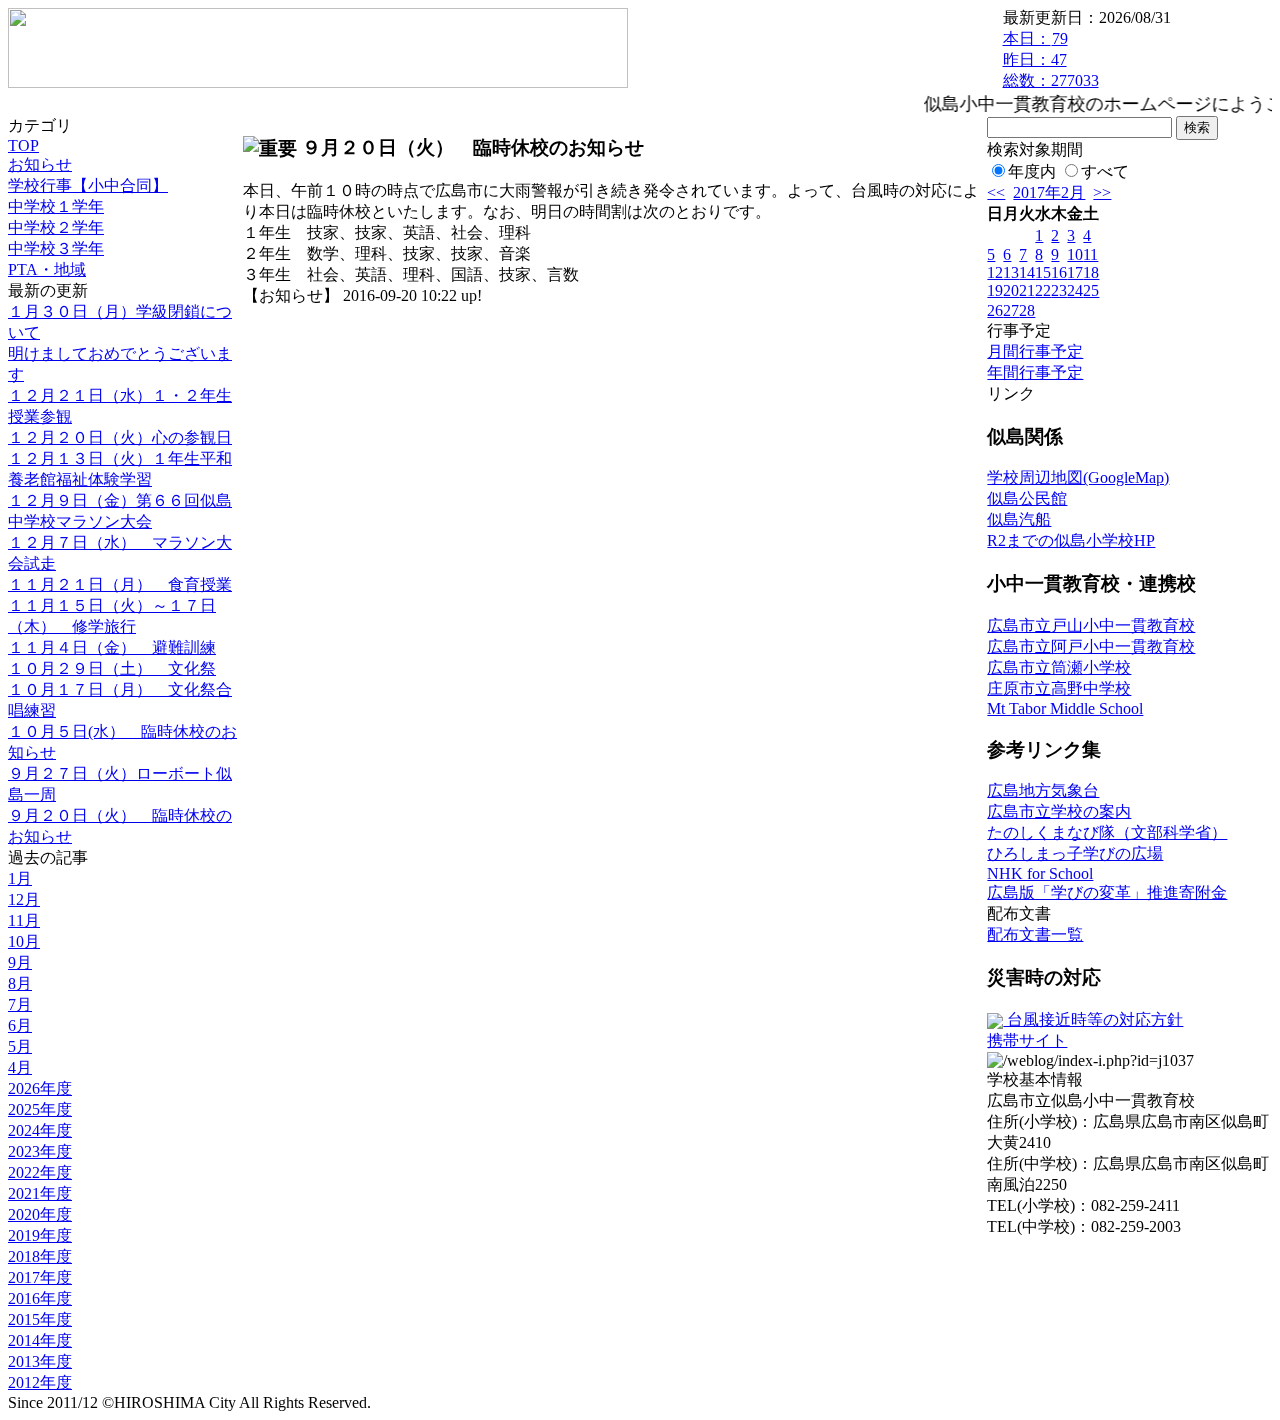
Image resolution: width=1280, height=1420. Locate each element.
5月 (20, 1046)
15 (1043, 272)
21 (1027, 290)
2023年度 (40, 1151)
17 (1075, 272)
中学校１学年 (56, 206)
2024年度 (40, 1130)
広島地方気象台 (1043, 790)
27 (1011, 310)
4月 (20, 1067)
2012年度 (40, 1382)
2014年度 (40, 1340)
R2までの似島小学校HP (1071, 540)
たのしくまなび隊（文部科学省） (1107, 832)
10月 (24, 941)
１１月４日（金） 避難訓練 (112, 647)
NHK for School (1040, 873)
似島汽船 (1019, 519)
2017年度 (40, 1277)
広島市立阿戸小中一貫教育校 (1091, 646)
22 (1043, 290)
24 (1075, 290)
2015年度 (40, 1319)
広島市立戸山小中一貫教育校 (1091, 625)
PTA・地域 (47, 269)
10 (1075, 254)
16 (1059, 272)
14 (1027, 272)
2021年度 (40, 1193)
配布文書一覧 (1035, 934)
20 (1011, 290)
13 (1011, 272)
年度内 (1032, 171)
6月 (20, 1025)
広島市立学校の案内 (1059, 811)
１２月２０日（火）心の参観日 (120, 437)
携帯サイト (1027, 1040)
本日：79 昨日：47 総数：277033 (1051, 59)
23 (1059, 290)
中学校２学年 (56, 227)
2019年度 (40, 1235)
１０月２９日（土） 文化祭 (112, 668)
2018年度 (40, 1256)
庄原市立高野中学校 (1059, 688)
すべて (1105, 171)
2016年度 (40, 1298)
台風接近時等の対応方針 (1093, 1019)
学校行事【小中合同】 (88, 185)
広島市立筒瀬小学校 (1059, 667)
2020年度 (40, 1214)
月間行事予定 (1035, 351)
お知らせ (40, 164)
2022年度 (40, 1172)
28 (1027, 310)
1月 (20, 878)
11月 (24, 920)
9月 (20, 962)
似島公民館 (1027, 498)
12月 (24, 899)
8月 (20, 983)
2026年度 (40, 1088)
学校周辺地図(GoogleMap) (1078, 477)
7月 (20, 1004)
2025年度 (40, 1109)
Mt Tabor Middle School (1065, 708)
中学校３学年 (56, 248)
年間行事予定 (1035, 372)
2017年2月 (1049, 192)
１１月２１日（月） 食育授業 (120, 584)
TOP (23, 145)
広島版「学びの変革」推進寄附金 (1107, 892)
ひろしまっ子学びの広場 (1075, 853)
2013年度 (40, 1361)
